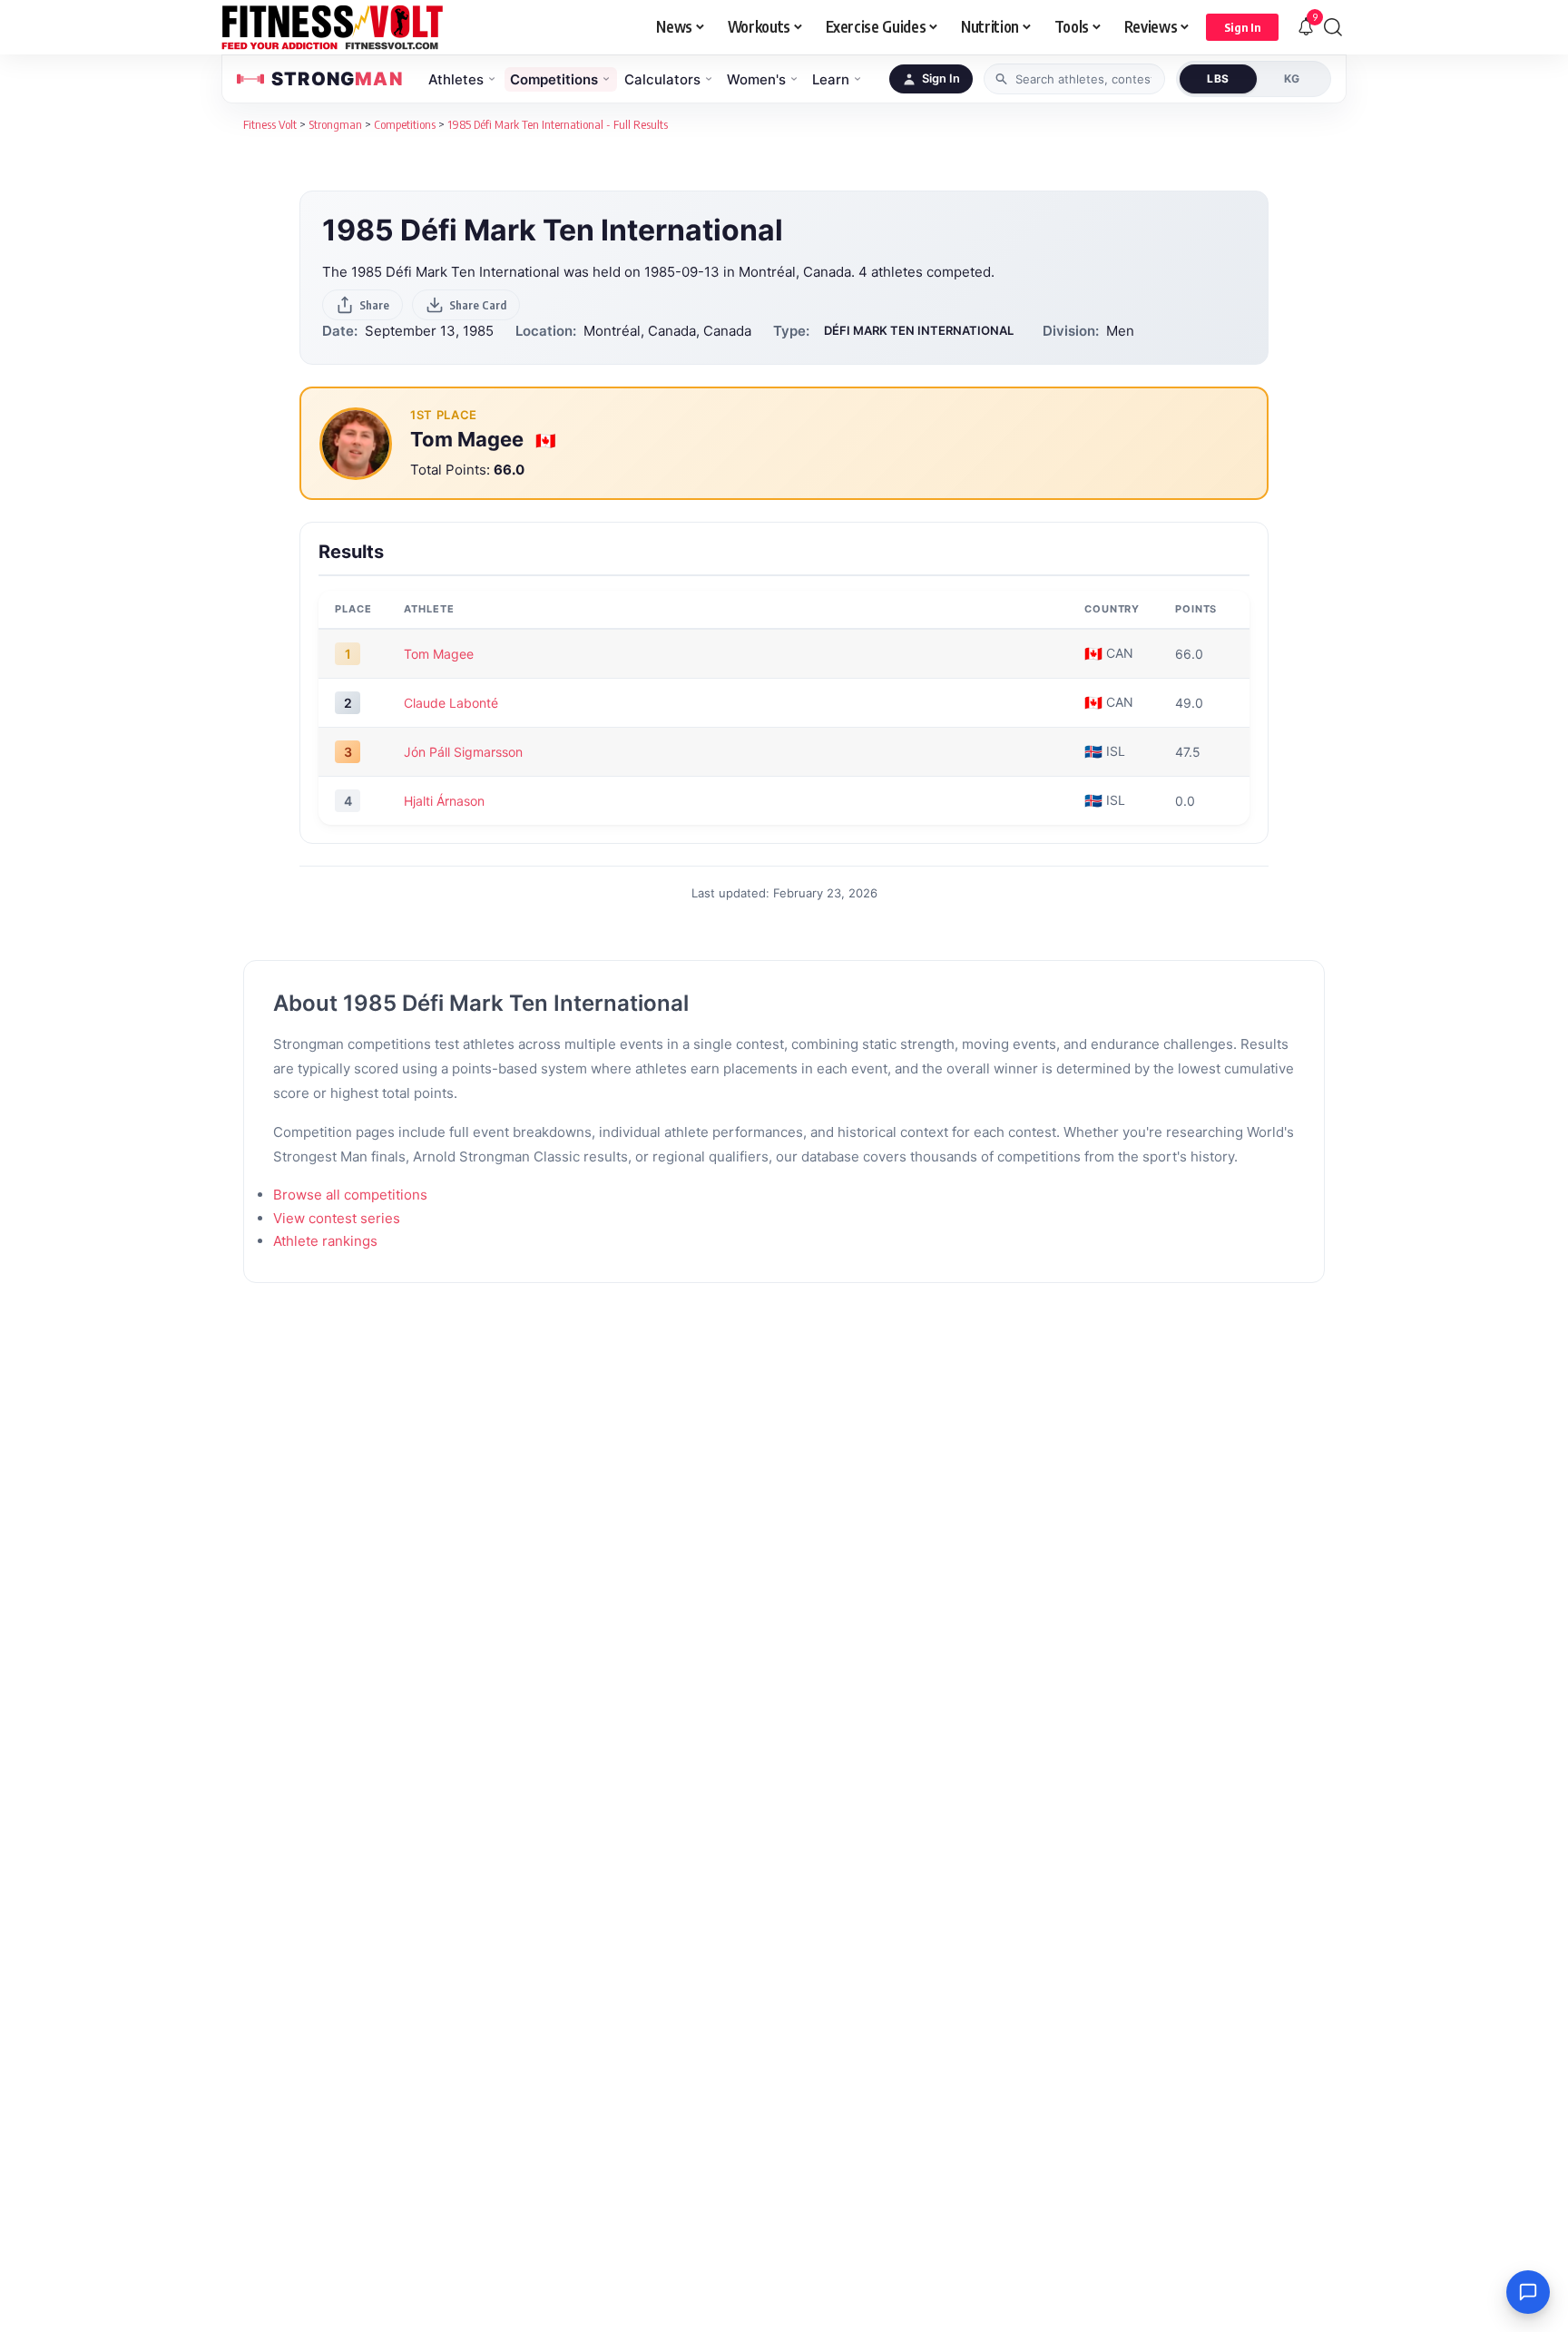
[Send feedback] (1528, 2292)
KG (1292, 78)
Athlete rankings (325, 1241)
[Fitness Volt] (333, 27)
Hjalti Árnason (444, 801)
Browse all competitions (350, 1195)
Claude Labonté (451, 703)
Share (374, 305)
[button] (1242, 27)
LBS (1218, 78)
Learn (831, 79)
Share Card (478, 305)
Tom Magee (469, 439)
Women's (756, 79)
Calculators (662, 79)
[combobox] (1074, 79)
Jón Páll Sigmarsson (463, 752)
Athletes (456, 79)
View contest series (337, 1218)
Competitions (554, 79)
